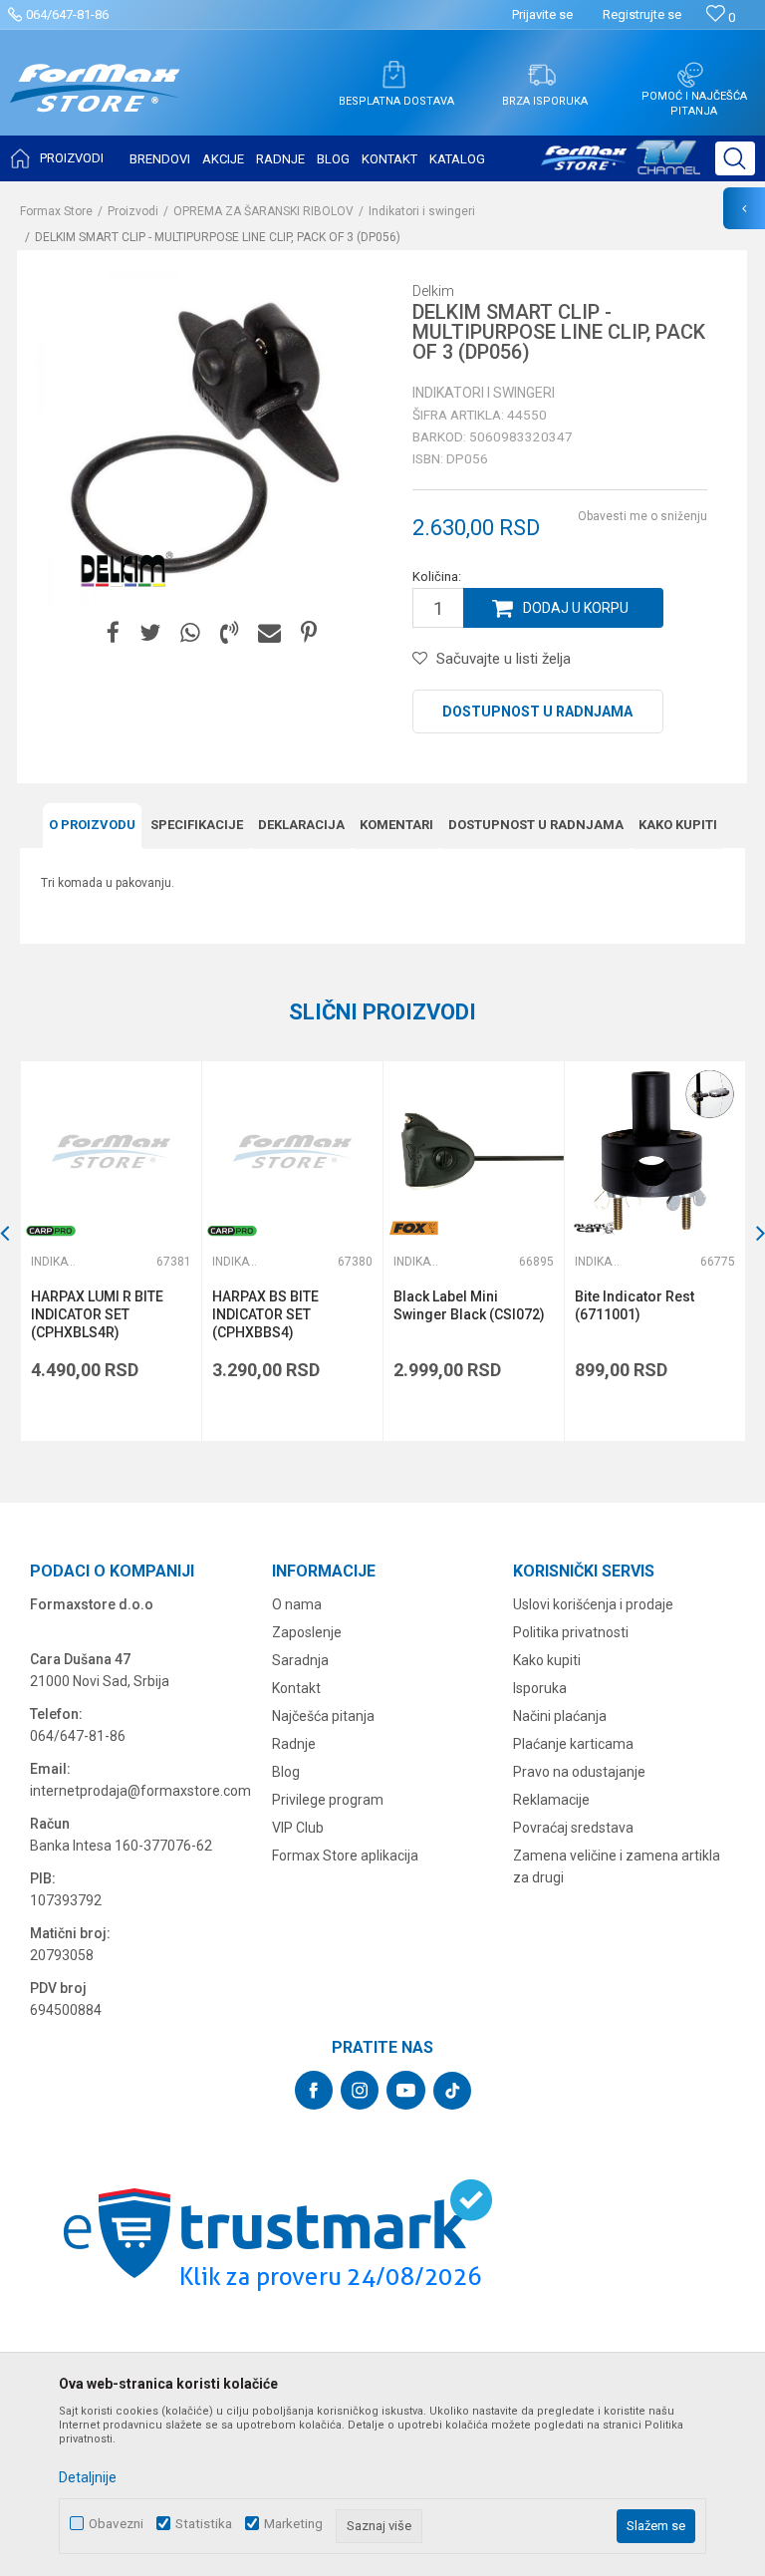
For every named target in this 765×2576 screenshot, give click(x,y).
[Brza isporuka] (542, 75)
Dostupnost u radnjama (537, 712)
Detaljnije (88, 2477)
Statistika (204, 2524)
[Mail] (269, 633)
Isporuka (540, 1688)
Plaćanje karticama (573, 1744)
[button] (735, 158)
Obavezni (116, 2524)
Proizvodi (133, 211)
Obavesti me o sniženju (642, 516)
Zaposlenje (307, 1632)
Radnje (294, 1744)
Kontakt (296, 1688)
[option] (111, 1251)
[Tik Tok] (452, 2091)
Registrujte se (642, 14)
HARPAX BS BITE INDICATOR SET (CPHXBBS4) (265, 1314)
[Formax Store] (95, 103)
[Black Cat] (595, 1228)
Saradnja (300, 1660)
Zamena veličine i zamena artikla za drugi (617, 1866)
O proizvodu (92, 825)
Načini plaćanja (560, 1716)
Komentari (396, 825)
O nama (297, 1604)
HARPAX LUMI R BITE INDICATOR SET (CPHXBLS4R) (97, 1314)
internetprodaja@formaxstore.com (140, 1791)
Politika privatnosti (571, 1632)
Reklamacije (551, 1800)
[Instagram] (360, 2090)
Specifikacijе (197, 825)
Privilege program (328, 1800)
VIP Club (298, 1828)
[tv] (621, 165)
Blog (286, 1772)
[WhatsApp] (190, 633)
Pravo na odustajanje (579, 1772)
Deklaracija (301, 825)
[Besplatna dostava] (393, 75)
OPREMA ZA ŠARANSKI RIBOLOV (263, 211)
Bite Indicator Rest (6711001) (635, 1305)
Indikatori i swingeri (422, 211)
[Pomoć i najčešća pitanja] (690, 75)
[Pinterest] (309, 633)
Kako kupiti (678, 825)
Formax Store (56, 211)
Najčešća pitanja (323, 1716)
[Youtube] (406, 2090)
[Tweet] (150, 633)
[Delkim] (122, 571)
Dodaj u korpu (576, 608)
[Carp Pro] (51, 1231)
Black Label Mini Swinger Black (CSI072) (469, 1305)
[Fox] (413, 1228)
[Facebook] (113, 633)
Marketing (293, 2524)
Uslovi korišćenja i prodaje (593, 1604)
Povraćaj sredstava (573, 1828)
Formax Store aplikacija (345, 1856)
